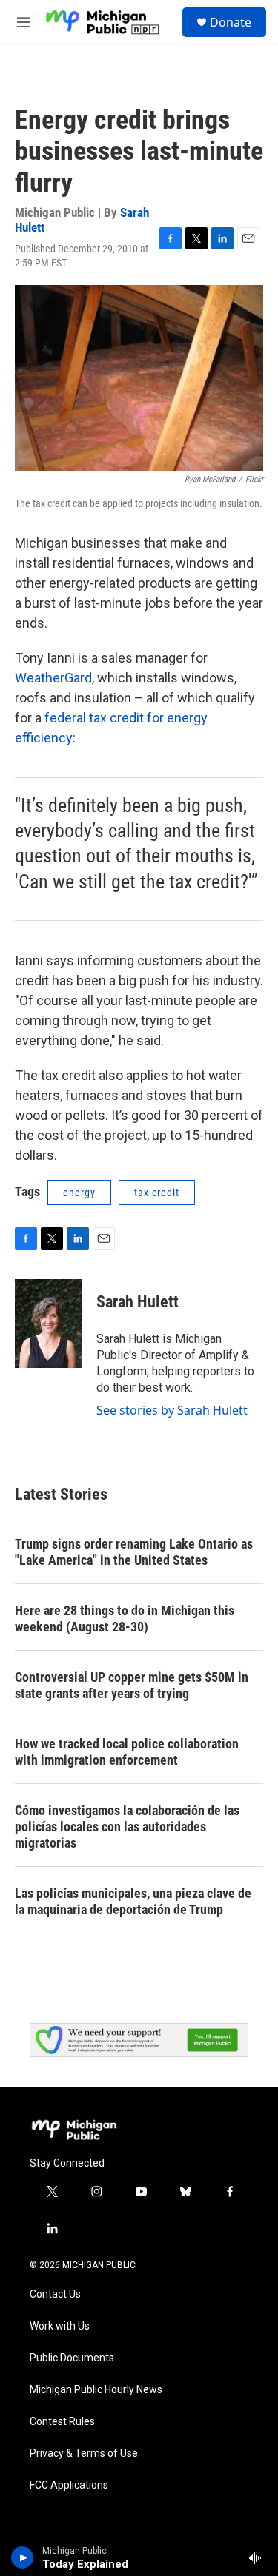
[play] (23, 2557)
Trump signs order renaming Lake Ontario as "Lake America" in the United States (134, 1552)
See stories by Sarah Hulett (172, 1410)
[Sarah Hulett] (48, 1324)
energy (79, 1193)
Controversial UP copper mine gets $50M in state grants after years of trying (132, 1685)
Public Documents (72, 2358)
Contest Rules (62, 2422)
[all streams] (258, 2557)
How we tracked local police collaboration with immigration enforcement (127, 1752)
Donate (231, 22)
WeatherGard (53, 678)
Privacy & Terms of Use (84, 2453)
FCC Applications (69, 2485)
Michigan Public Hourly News (96, 2390)
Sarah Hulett (138, 1302)
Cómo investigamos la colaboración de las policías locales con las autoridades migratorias (127, 1827)
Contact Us (55, 2294)
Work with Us (60, 2326)
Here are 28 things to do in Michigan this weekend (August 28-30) (125, 1619)
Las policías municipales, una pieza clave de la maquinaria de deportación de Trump (133, 1901)
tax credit (157, 1193)
